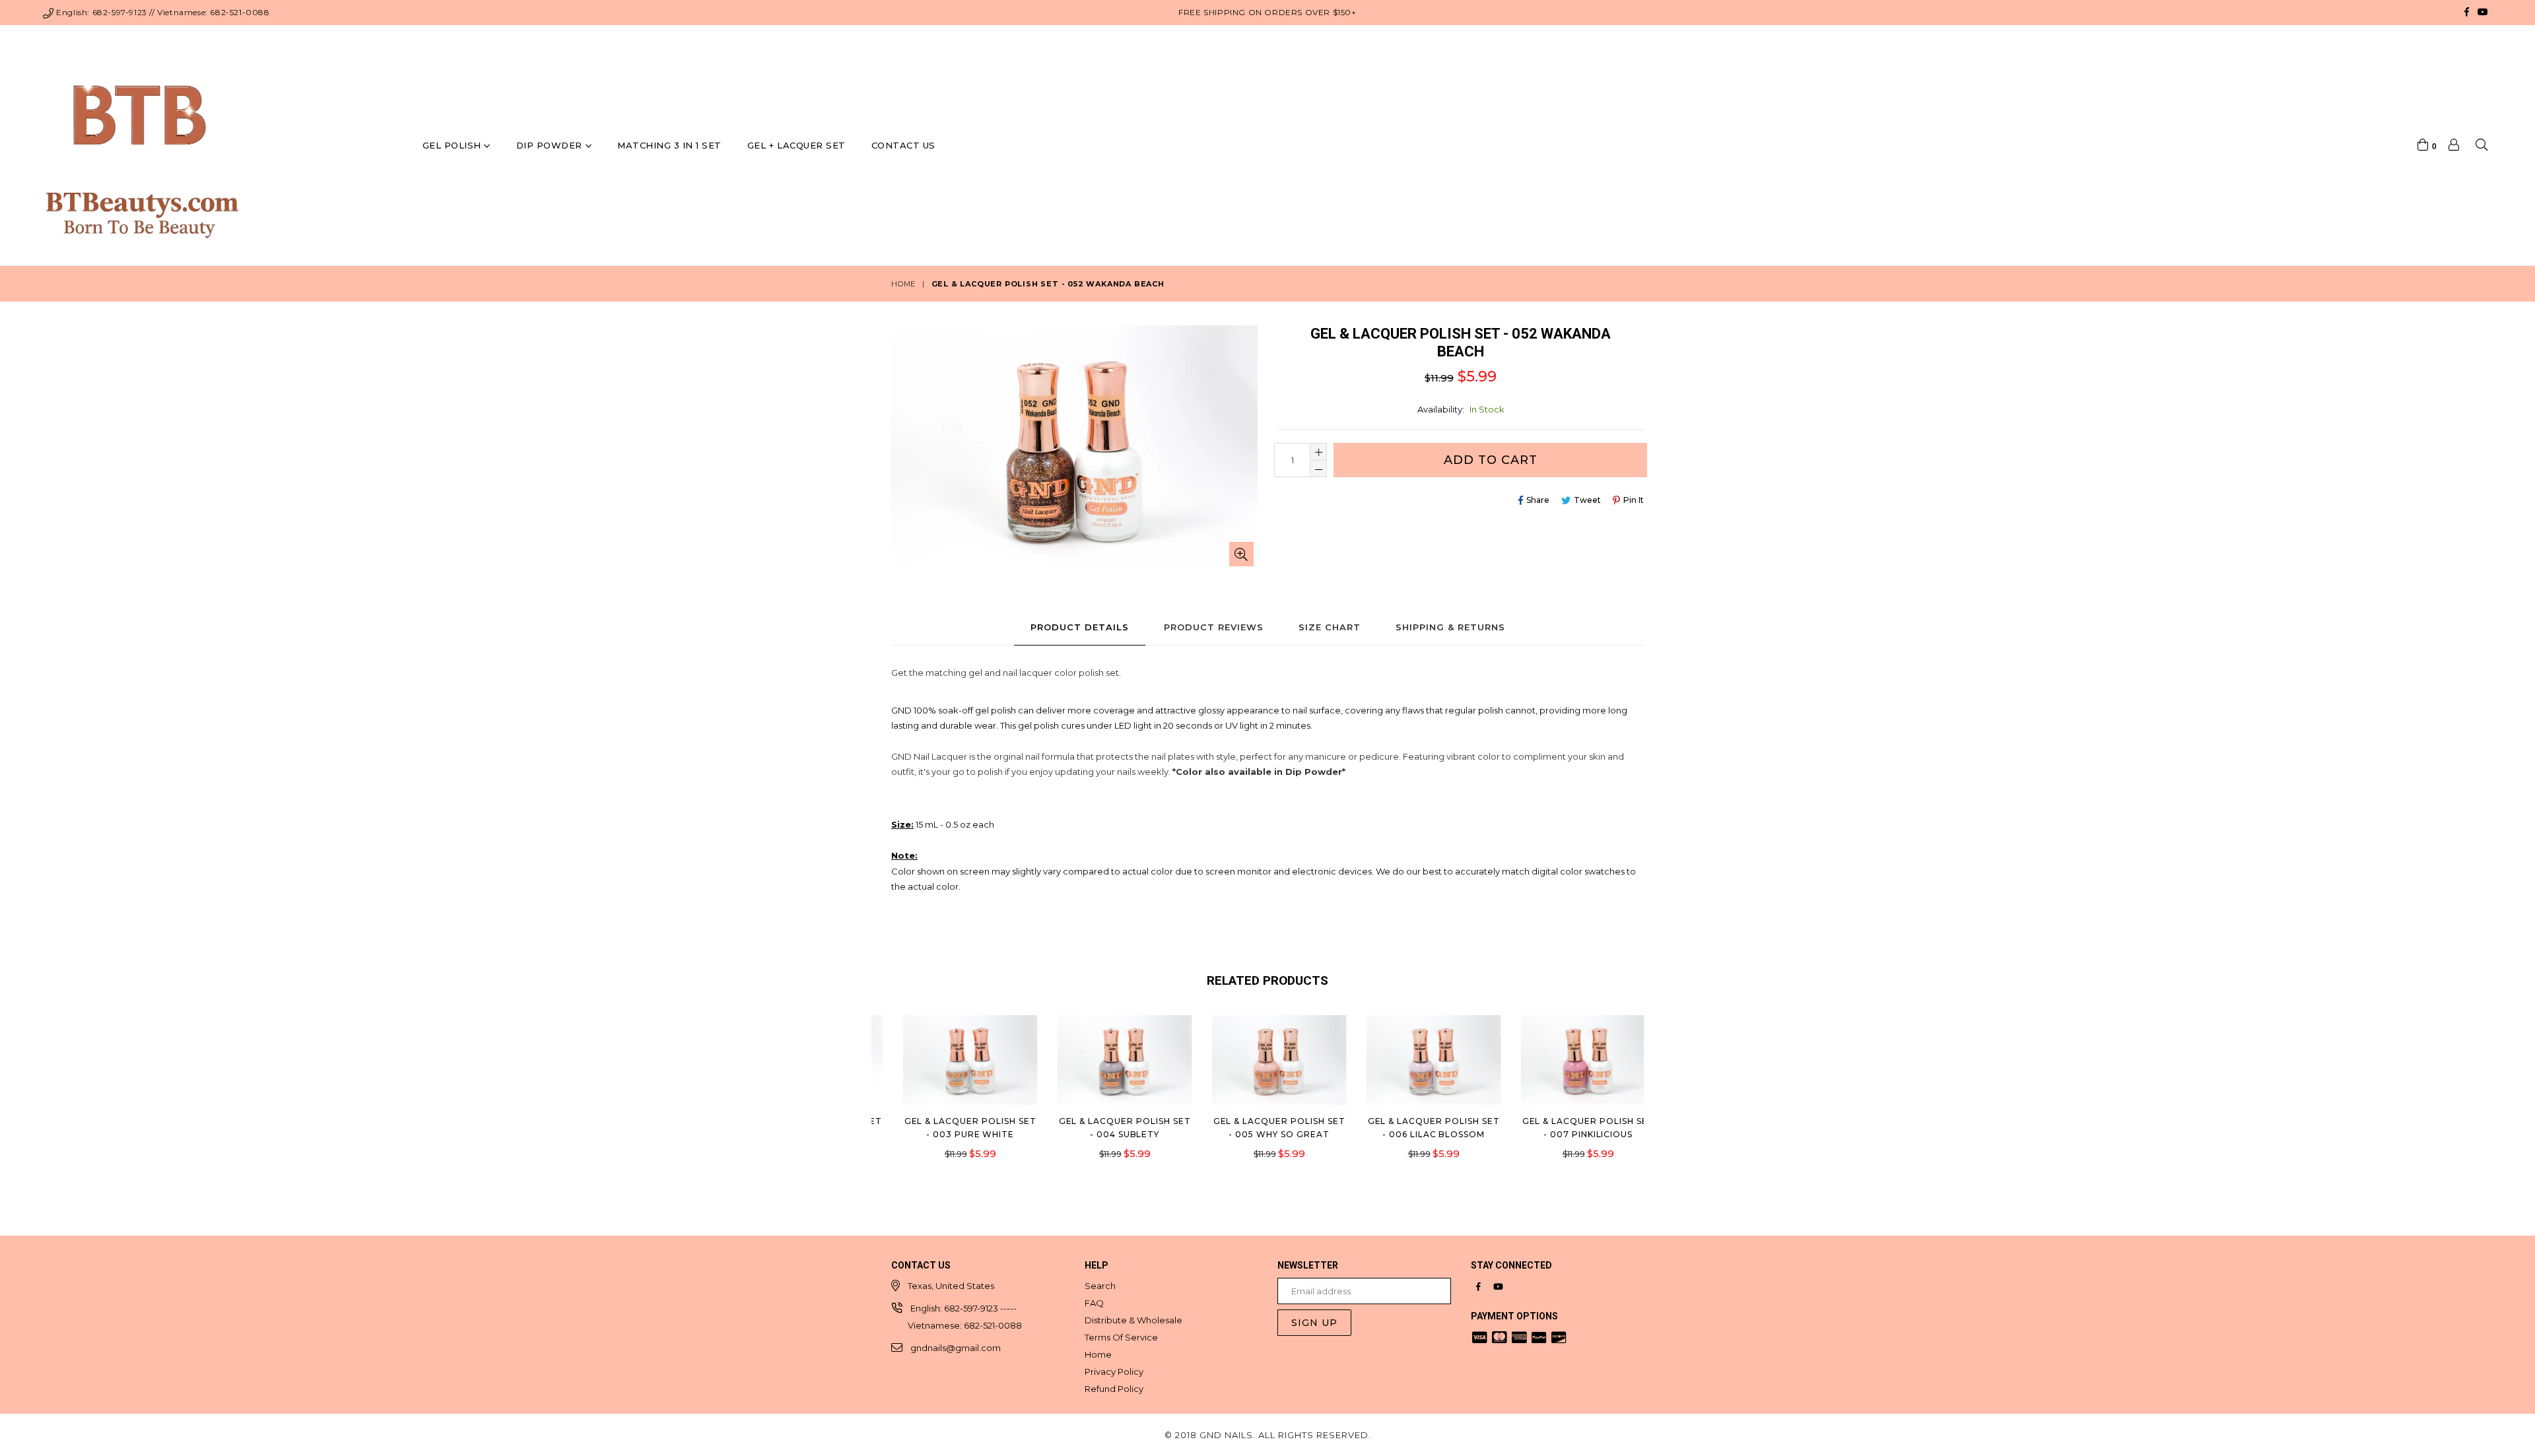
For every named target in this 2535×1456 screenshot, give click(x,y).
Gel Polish (454, 145)
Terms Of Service (1121, 1337)
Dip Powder (551, 145)
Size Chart (1330, 627)
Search (1100, 1286)
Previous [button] (878, 1084)
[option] (949, 1097)
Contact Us (903, 145)
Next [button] (1657, 1084)
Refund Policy (1114, 1389)
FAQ (1094, 1303)
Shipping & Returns (1450, 627)
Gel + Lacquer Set (796, 145)
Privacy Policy (1114, 1372)
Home (903, 284)
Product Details (1080, 627)
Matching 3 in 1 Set (669, 145)
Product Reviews (1214, 627)
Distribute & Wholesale (1133, 1320)
